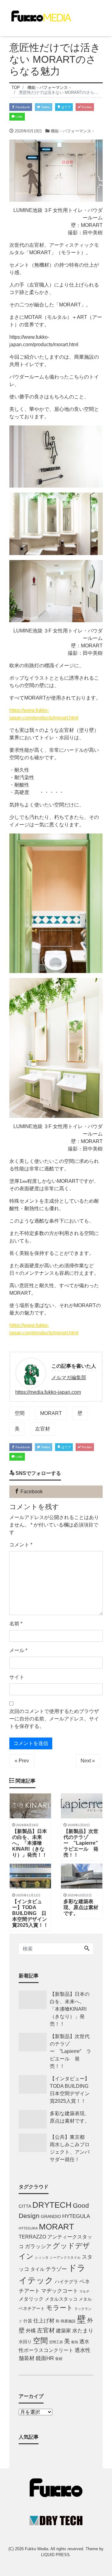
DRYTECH (52, 2205)
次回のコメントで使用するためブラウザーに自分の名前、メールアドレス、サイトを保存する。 (54, 1719)
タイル (37, 2269)
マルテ (84, 2291)
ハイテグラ (66, 2282)
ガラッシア (38, 2246)
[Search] (87, 1949)
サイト (17, 1677)
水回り (25, 2342)
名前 (16, 1624)
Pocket (86, 107)
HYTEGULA (76, 2216)
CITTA (25, 2206)
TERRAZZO (32, 2237)
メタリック (31, 2299)
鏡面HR (45, 2358)
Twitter (45, 107)
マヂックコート (60, 2291)
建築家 (63, 2330)
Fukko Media (37, 2549)
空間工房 (56, 2342)
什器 (28, 2321)
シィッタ (42, 2257)
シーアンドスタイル (65, 2257)
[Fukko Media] (40, 15)
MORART (51, 1413)
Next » (88, 1761)
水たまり (83, 2331)
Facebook (22, 107)
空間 (20, 1413)
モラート (60, 2308)
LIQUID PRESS (55, 2555)
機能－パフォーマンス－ (73, 131)
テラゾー (56, 2269)
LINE (19, 117)
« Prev (22, 1761)
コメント (21, 1545)
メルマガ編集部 (69, 1378)
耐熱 (75, 2342)
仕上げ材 (44, 2321)
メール (18, 1650)
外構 (31, 2330)
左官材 (43, 1429)
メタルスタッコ (61, 2299)
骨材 (59, 2359)
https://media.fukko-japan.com (48, 1392)
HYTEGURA (28, 2228)
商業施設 (68, 2321)
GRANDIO (51, 2217)
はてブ (65, 107)
